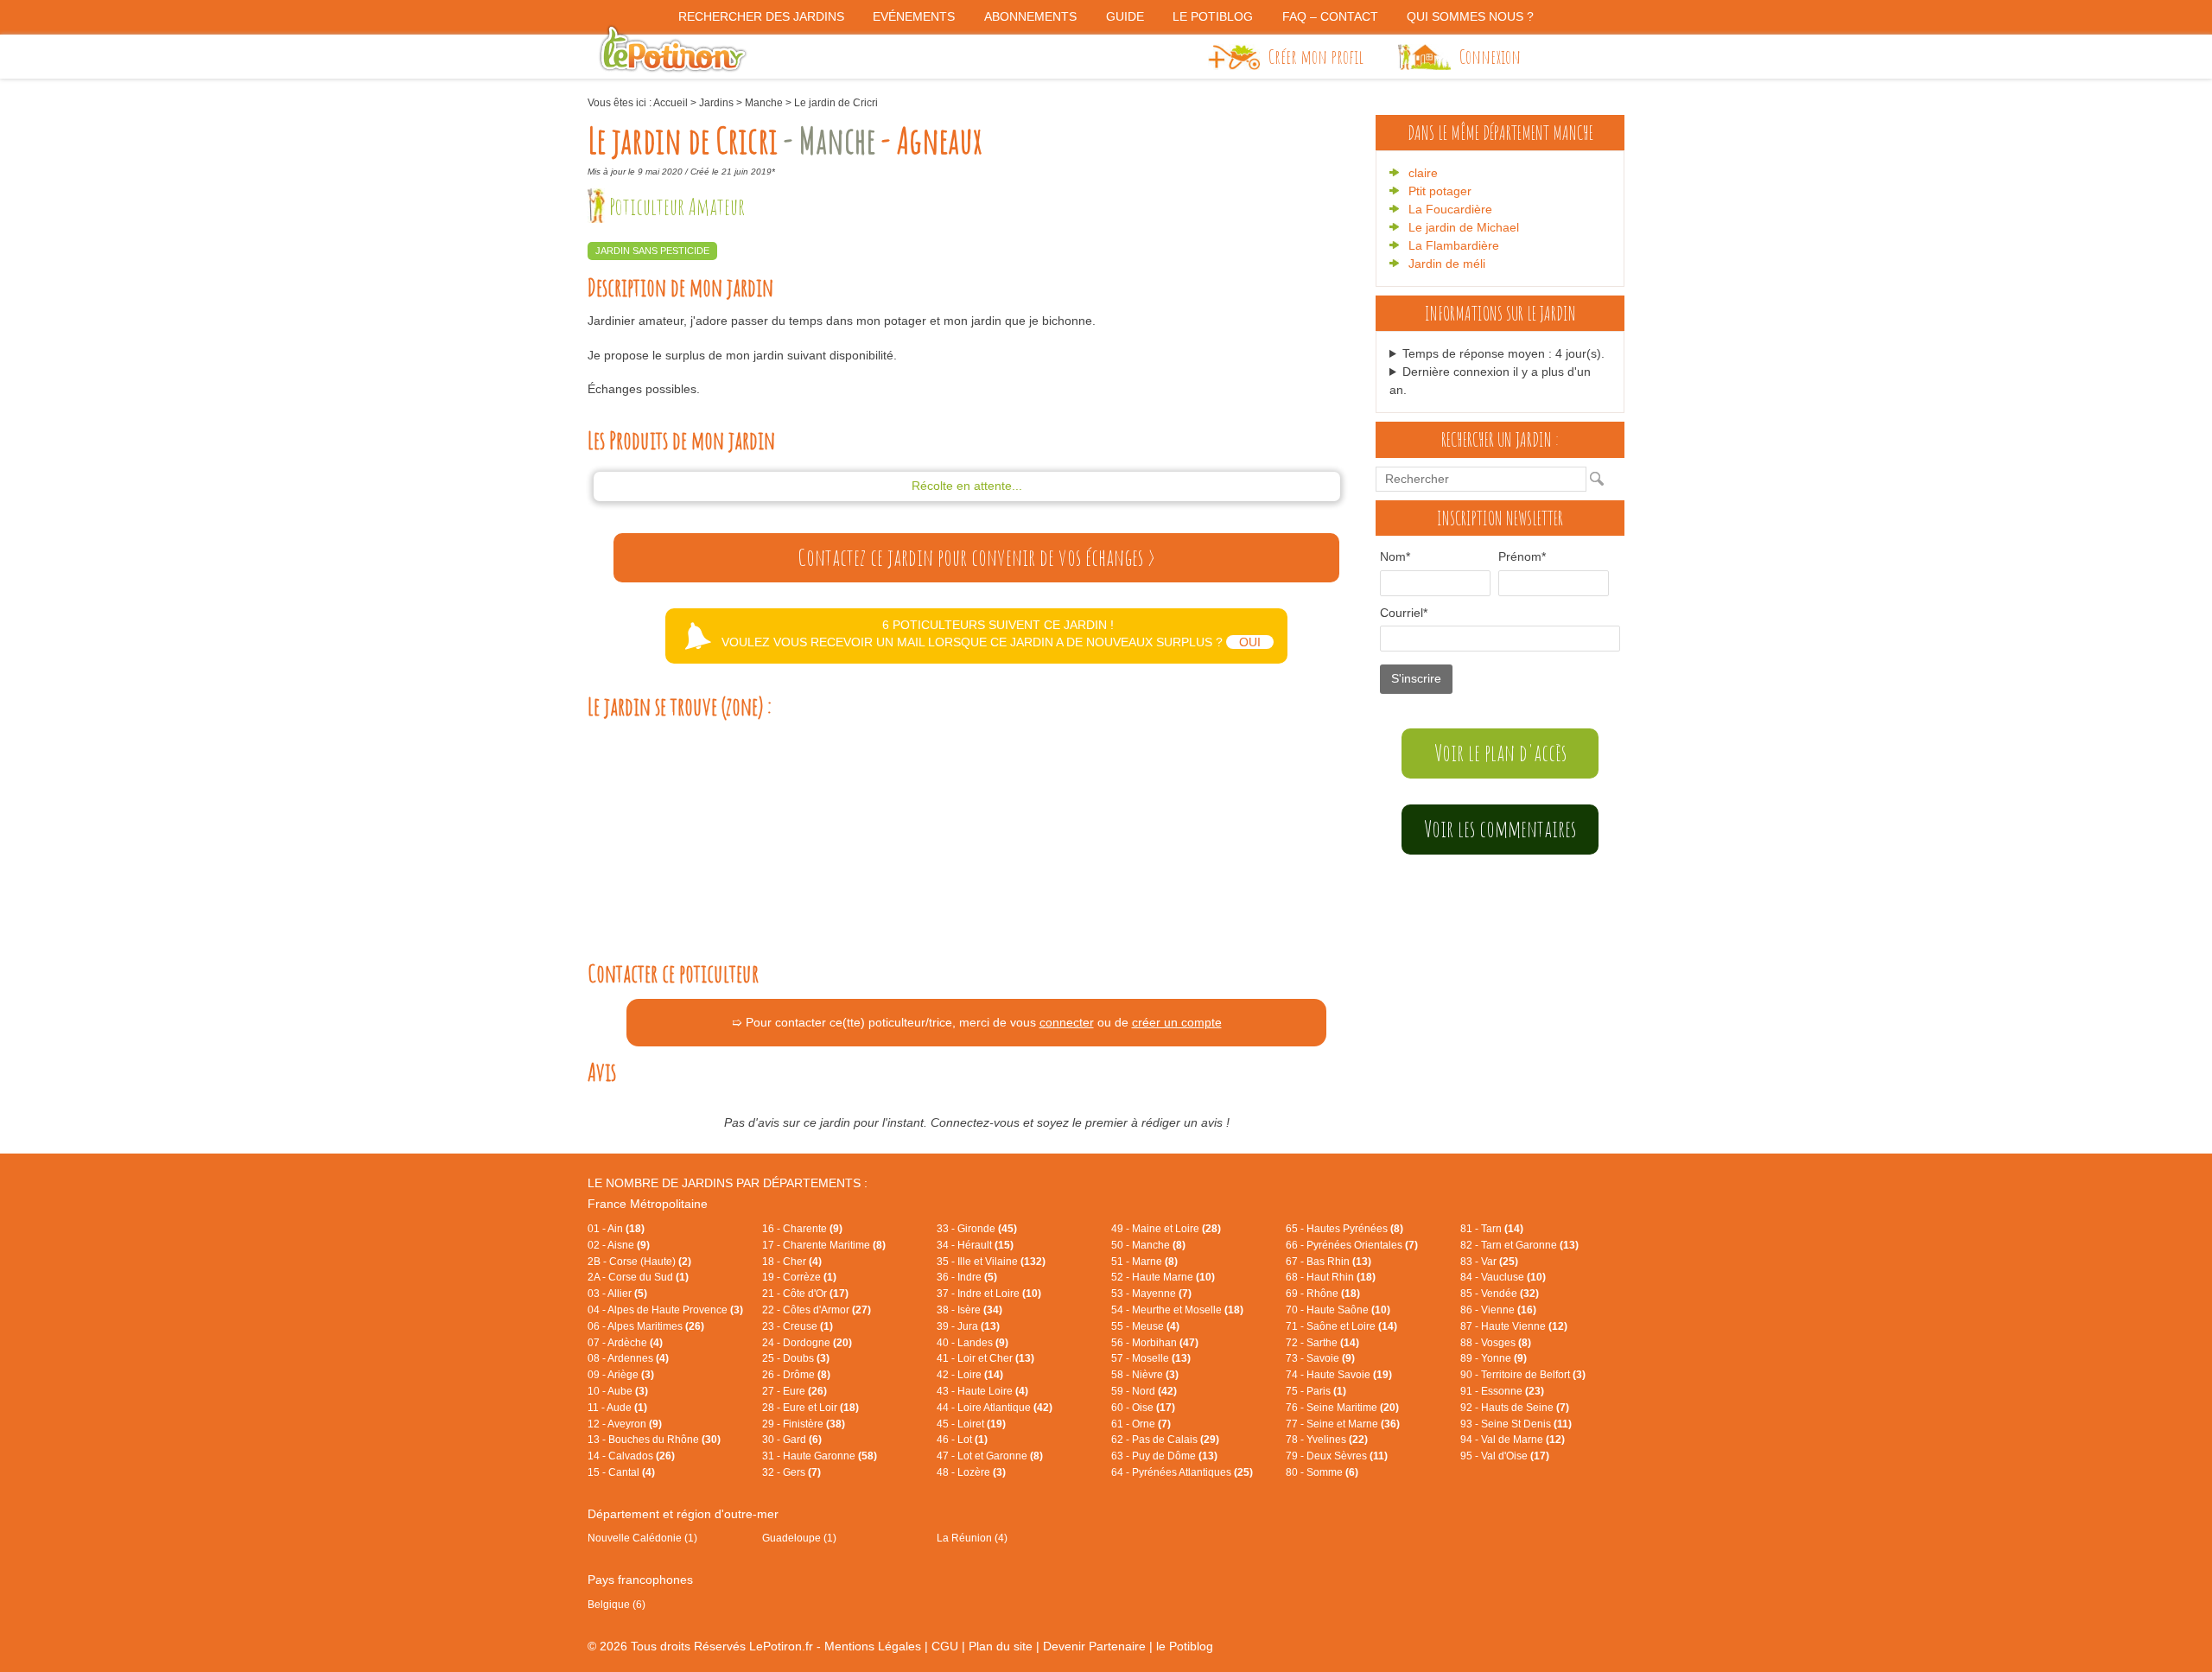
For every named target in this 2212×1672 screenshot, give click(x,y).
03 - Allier (617, 1294)
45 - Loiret (971, 1424)
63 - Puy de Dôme (1164, 1456)
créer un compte (1177, 1022)
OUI (1250, 642)
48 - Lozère (971, 1472)
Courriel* (1404, 613)
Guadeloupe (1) (799, 1538)
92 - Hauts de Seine (1515, 1408)
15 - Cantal (621, 1472)
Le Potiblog (1213, 16)
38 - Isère (969, 1310)
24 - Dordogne (807, 1343)
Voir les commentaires (1500, 829)
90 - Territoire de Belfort (1523, 1375)
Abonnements (1030, 16)
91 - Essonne (1502, 1391)
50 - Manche (1148, 1245)
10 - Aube (618, 1391)
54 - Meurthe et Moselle (1177, 1310)
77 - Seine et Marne (1343, 1424)
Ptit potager (1440, 191)
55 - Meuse (1145, 1326)
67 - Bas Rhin (1328, 1262)
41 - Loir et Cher (985, 1358)
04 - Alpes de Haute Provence (665, 1310)
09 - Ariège (621, 1375)
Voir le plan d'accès (1500, 753)
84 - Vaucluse (1503, 1277)
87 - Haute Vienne (1514, 1326)
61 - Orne (1141, 1424)
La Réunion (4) (972, 1538)
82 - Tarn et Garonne (1519, 1245)
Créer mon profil (1316, 56)
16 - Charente (802, 1229)
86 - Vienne (1498, 1310)
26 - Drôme (796, 1375)
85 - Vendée (1500, 1294)
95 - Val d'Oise (1505, 1456)
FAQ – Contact (1330, 16)
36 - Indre (967, 1277)
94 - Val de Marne (1513, 1440)
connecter (1067, 1022)
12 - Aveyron (625, 1424)
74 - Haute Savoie (1339, 1375)
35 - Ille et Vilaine (991, 1262)
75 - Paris (1316, 1391)
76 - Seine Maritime (1342, 1408)
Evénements (914, 16)
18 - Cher (792, 1262)
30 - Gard (792, 1440)
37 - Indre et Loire (989, 1294)
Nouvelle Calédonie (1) (642, 1538)
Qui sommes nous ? (1470, 16)
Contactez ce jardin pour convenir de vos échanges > (976, 557)
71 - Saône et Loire (1341, 1326)
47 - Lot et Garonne (990, 1456)
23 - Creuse (798, 1326)
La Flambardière (1454, 245)
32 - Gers (791, 1472)
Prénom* (1522, 556)
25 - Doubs (796, 1358)
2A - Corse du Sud (638, 1277)
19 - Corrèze (799, 1277)
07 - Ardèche (625, 1343)
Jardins (716, 103)
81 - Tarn (1492, 1229)
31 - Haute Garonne (820, 1456)
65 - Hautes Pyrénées (1344, 1229)
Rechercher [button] (1601, 479)
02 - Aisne (619, 1245)
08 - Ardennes (628, 1358)
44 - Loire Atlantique (995, 1408)
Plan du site (1001, 1646)
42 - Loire (970, 1375)
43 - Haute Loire (982, 1391)
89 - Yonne (1494, 1358)
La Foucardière (1450, 209)
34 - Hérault (975, 1245)
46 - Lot (962, 1440)
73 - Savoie (1320, 1358)
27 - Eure (795, 1391)
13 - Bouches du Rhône (654, 1440)
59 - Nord (1144, 1391)
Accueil (671, 103)
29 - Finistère (804, 1424)
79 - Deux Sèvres (1337, 1456)
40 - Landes (973, 1343)
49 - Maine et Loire (1166, 1229)
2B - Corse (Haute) (639, 1262)
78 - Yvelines (1327, 1440)
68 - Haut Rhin (1331, 1277)
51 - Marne (1144, 1262)
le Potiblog (1185, 1646)
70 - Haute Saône (1338, 1310)
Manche (764, 103)
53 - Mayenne (1151, 1294)
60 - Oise (1143, 1408)
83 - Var (1489, 1262)
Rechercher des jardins (761, 16)
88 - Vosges (1496, 1343)
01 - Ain (616, 1229)
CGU (945, 1646)
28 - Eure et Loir (810, 1408)
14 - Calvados (631, 1456)
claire (1423, 173)
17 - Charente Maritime (824, 1245)
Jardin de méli (1447, 264)
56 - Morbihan (1155, 1343)
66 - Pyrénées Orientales (1352, 1245)
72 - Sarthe (1322, 1343)
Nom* (1395, 556)
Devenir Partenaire (1094, 1646)
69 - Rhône (1323, 1294)
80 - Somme (1322, 1472)
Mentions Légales (873, 1646)
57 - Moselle (1151, 1358)
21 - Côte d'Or (805, 1294)
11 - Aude (617, 1408)
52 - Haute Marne (1163, 1277)
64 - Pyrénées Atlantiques (1182, 1472)
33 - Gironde (977, 1229)
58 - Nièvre (1145, 1375)
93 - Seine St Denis (1516, 1424)
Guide (1125, 16)
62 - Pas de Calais (1165, 1440)
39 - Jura (968, 1326)
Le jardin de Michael (1464, 227)
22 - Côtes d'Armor (817, 1310)
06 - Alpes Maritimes (646, 1326)
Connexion (1490, 56)
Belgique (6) (617, 1605)
